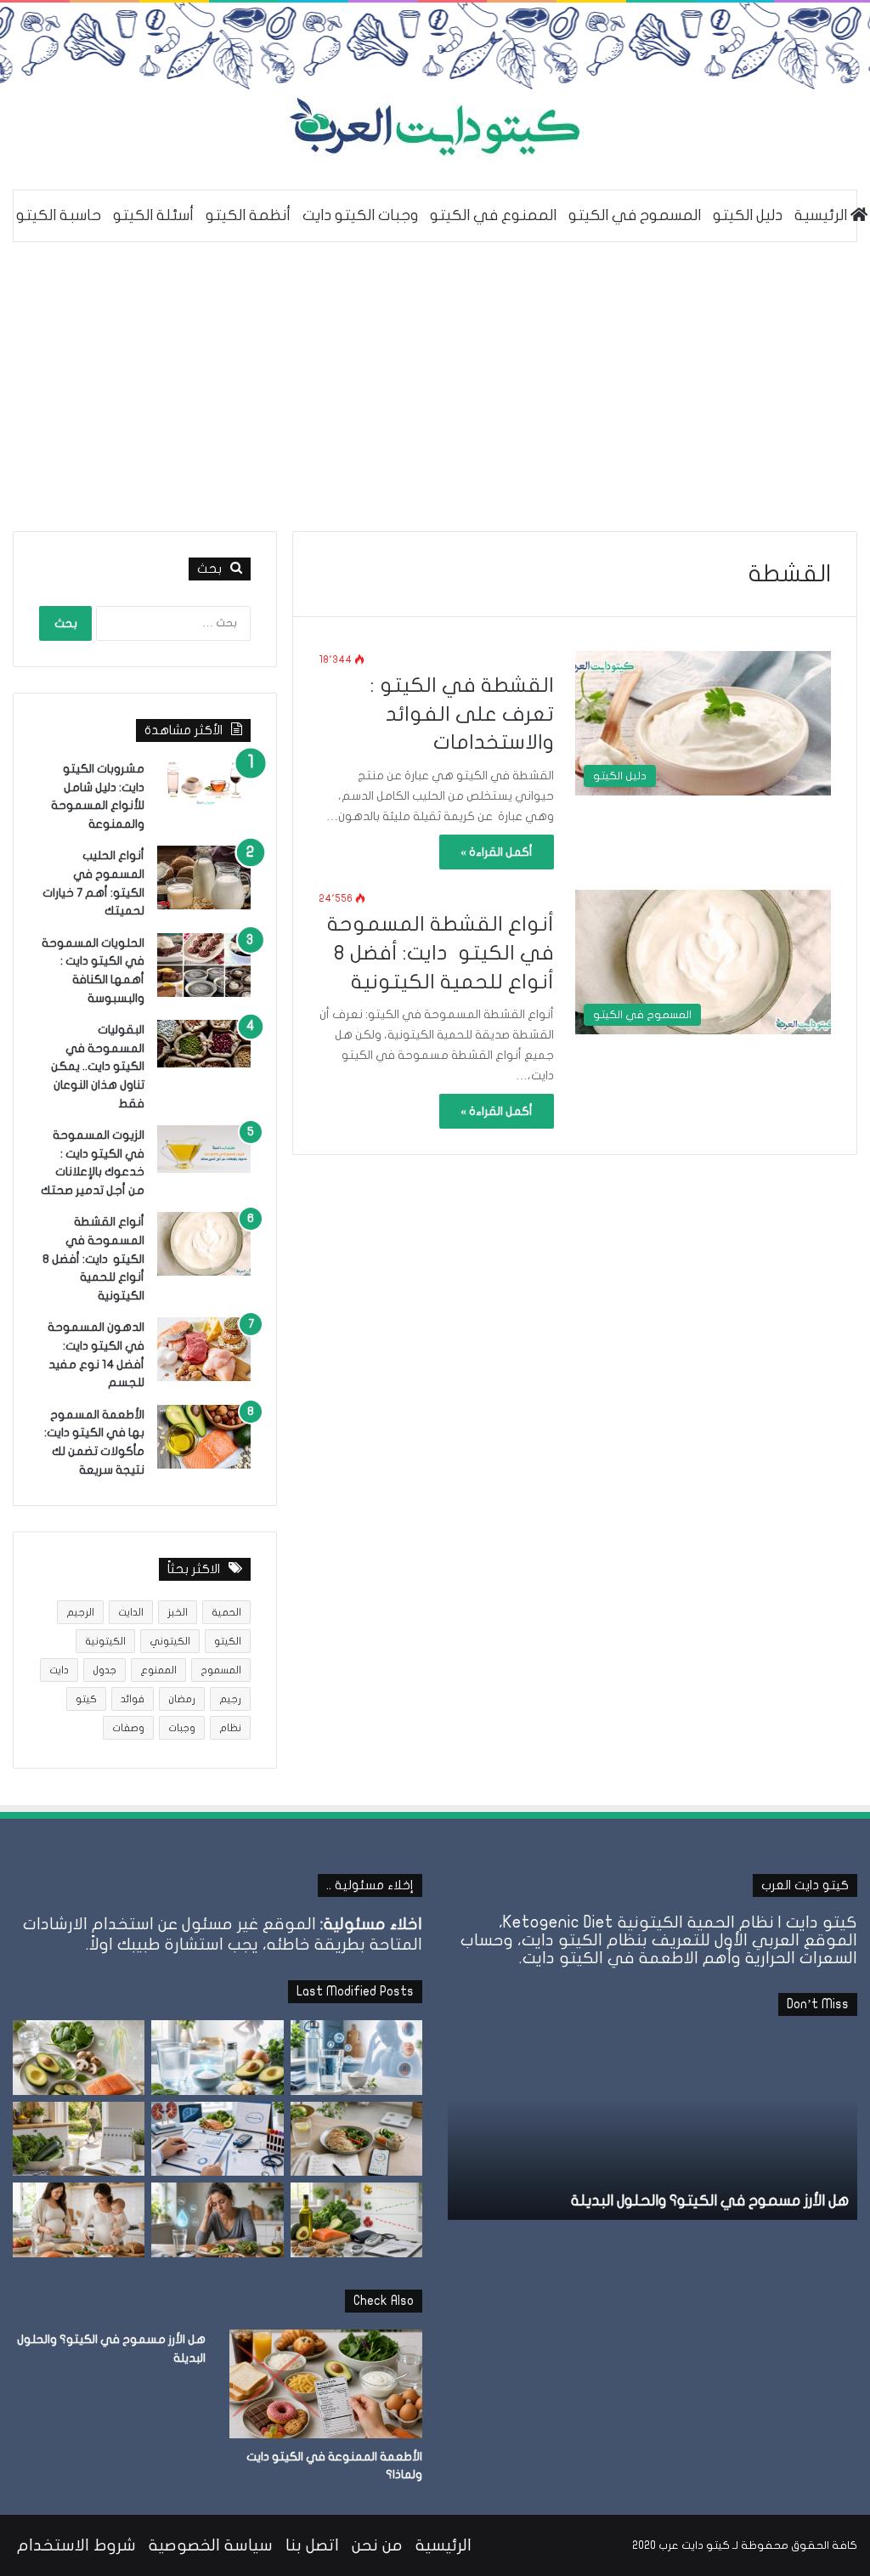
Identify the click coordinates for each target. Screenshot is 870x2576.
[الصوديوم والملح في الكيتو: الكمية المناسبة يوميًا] (217, 2058)
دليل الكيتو (748, 215)
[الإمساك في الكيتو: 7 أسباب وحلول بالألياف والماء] (79, 2139)
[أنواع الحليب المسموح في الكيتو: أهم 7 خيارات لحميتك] (204, 878)
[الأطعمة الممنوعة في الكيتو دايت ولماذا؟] (326, 2384)
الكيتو (228, 1641)
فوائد (133, 1699)
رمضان (182, 1699)
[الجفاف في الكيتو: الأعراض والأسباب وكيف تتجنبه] (356, 2058)
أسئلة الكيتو (153, 215)
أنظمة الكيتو (248, 215)
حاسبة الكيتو (59, 215)
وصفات (128, 1728)
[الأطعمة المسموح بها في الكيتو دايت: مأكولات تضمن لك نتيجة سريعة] (204, 1437)
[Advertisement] (435, 387)
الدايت (131, 1612)
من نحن (377, 2545)
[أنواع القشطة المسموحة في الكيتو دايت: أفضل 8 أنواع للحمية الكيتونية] (204, 1244)
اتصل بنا (312, 2545)
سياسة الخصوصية (211, 2545)
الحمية (226, 1612)
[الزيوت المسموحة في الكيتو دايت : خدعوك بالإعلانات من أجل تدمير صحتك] (204, 1149)
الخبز (178, 1612)
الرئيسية (443, 2545)
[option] (652, 2126)
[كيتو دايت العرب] (435, 128)
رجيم (230, 1699)
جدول (105, 1670)
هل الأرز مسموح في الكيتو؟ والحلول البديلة (710, 2201)
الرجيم (80, 1612)
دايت (59, 1670)
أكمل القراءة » (497, 852)
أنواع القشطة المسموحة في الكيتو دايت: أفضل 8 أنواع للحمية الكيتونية (441, 953)
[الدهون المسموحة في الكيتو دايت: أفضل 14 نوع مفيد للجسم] (204, 1349)
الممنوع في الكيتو (493, 215)
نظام (230, 1728)
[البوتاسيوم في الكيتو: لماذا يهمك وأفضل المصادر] (79, 2058)
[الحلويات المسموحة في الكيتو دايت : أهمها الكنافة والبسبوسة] (204, 965)
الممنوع (158, 1670)
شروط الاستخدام (76, 2545)
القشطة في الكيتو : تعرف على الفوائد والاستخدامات (462, 714)
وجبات (182, 1728)
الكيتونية (105, 1641)
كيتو (86, 1699)
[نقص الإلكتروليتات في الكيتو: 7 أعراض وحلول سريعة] (217, 2220)
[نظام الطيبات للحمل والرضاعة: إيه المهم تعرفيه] (79, 2220)
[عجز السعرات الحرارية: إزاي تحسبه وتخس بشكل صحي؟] (356, 2139)
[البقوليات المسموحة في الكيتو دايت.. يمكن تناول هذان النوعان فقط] (204, 1044)
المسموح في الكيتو (635, 215)
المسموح (221, 1670)
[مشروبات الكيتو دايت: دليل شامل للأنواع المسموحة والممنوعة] (204, 783)
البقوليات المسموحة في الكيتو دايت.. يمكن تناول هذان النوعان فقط (98, 1066)
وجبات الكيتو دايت (360, 215)
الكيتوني (170, 1641)
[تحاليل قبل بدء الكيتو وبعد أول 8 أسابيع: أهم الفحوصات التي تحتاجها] (217, 2139)
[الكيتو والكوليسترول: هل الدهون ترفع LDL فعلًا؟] (356, 2220)
